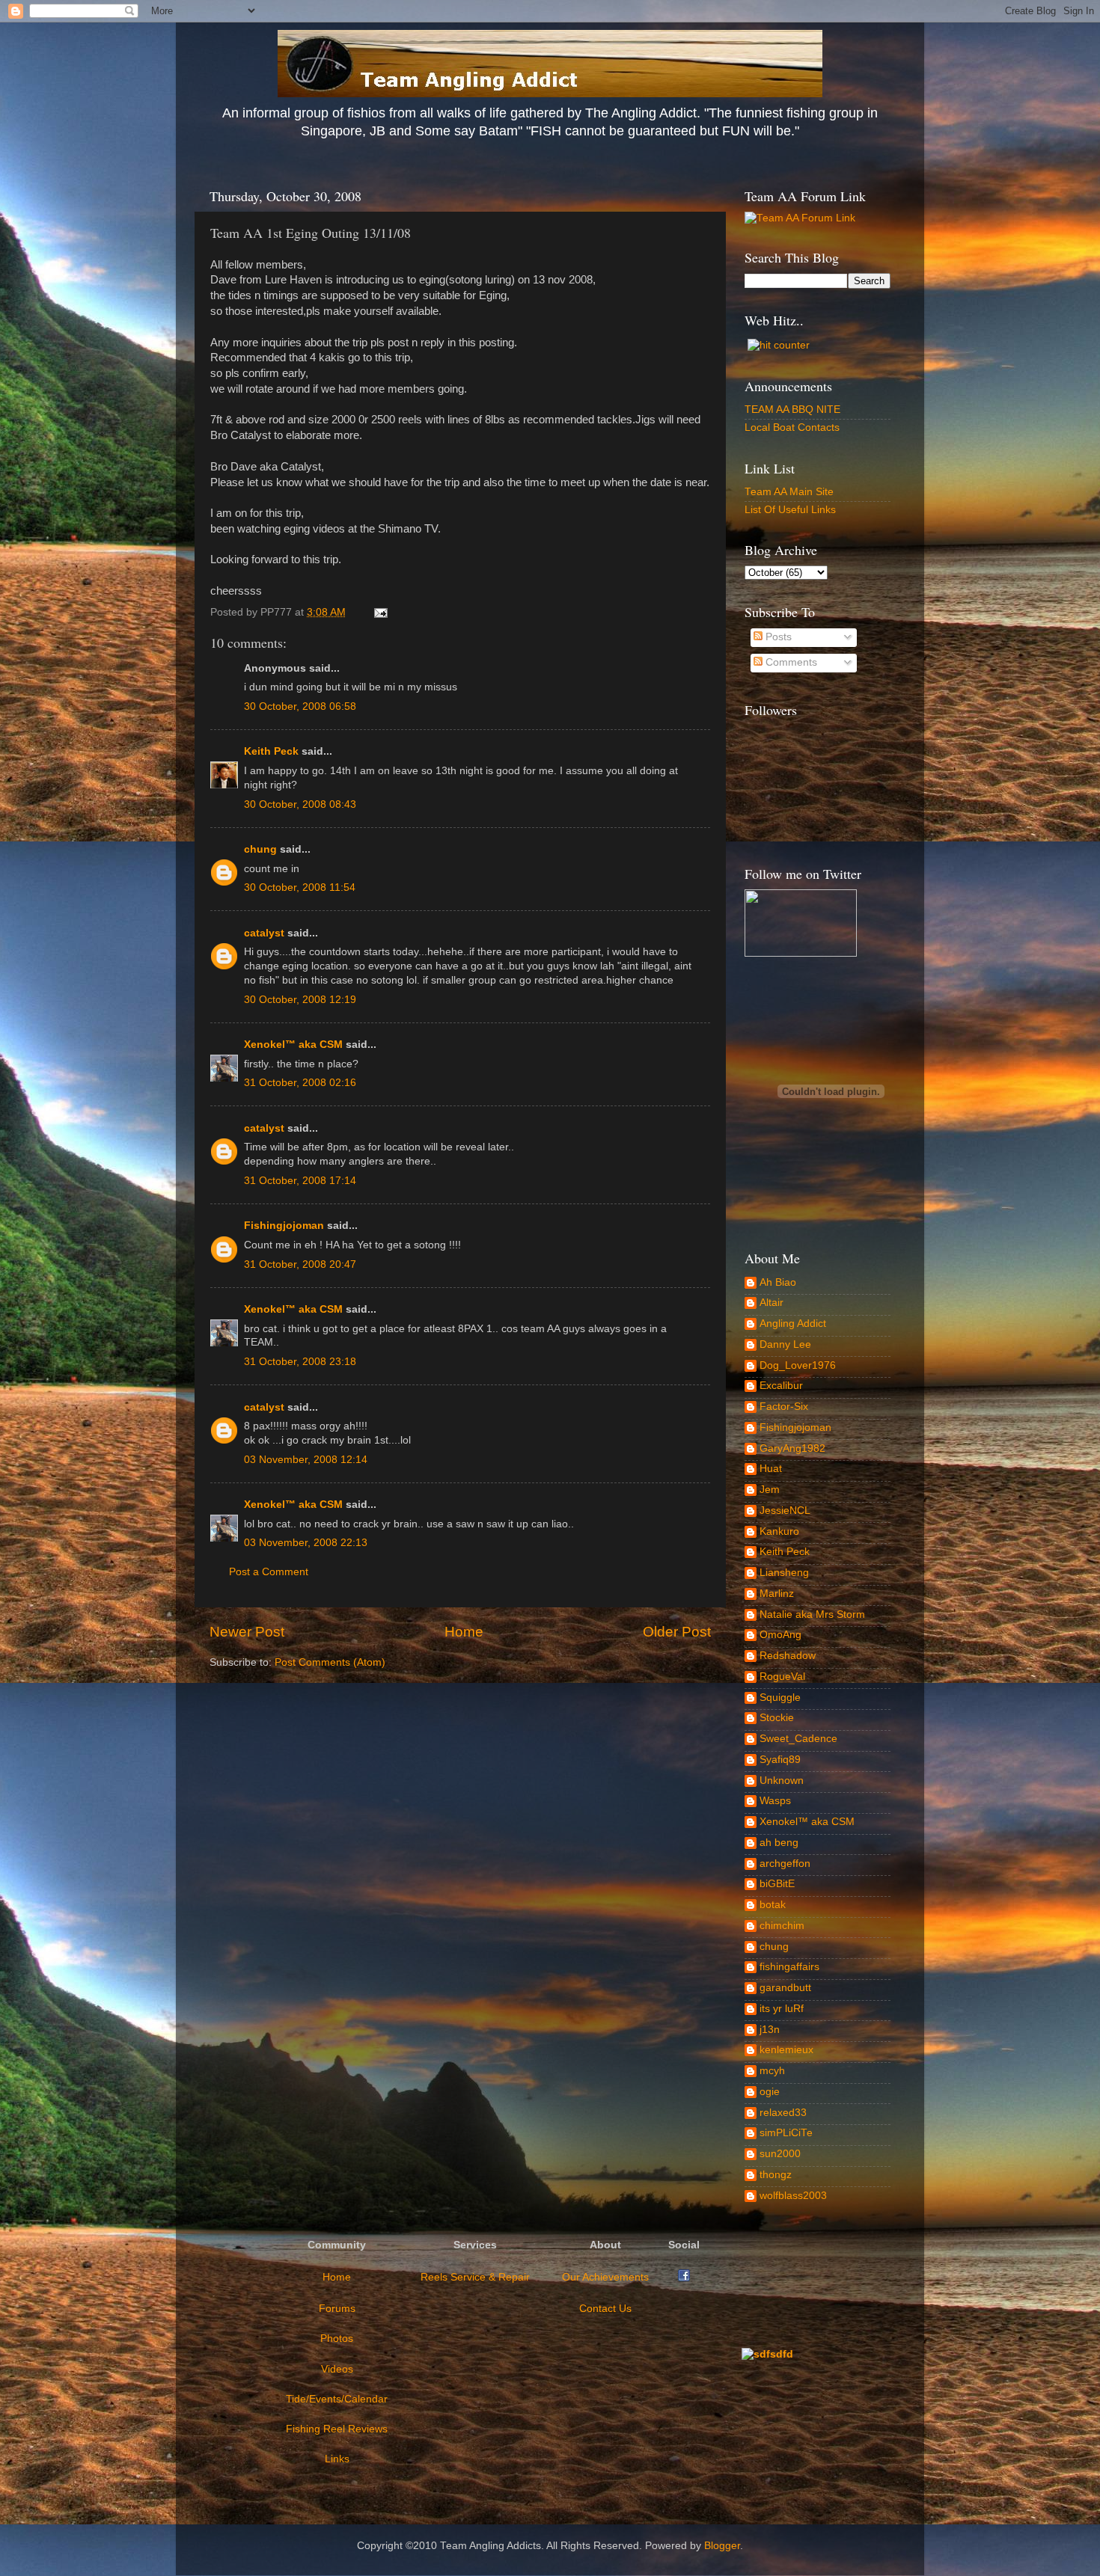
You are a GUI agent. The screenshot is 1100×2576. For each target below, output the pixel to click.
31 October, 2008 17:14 (300, 1181)
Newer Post (247, 1632)
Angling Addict (793, 1324)
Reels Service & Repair (475, 2277)
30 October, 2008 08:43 (300, 804)
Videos (337, 2369)
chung (260, 849)
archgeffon (785, 1864)
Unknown (782, 1781)
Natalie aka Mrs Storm (812, 1614)
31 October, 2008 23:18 (300, 1362)
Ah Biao (778, 1282)
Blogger (722, 2546)
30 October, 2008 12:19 (300, 1000)
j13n (770, 2030)
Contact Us (605, 2309)
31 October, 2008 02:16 (300, 1083)
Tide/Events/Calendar (337, 2399)
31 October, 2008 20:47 (300, 1264)
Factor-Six (784, 1407)
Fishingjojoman (284, 1226)
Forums (337, 2309)
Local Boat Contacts (792, 427)
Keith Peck (271, 751)
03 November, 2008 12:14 (306, 1460)
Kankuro (779, 1531)
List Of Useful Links (790, 510)
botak (773, 1905)
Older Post (677, 1632)
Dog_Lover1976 (798, 1365)
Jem (770, 1490)
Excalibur (781, 1386)
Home (464, 1632)
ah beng (779, 1843)
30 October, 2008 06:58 (300, 706)
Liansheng (784, 1573)
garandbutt (785, 1988)
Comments (790, 662)
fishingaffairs (789, 1967)
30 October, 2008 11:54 (300, 887)
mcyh (772, 2071)
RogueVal (782, 1677)
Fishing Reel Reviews (337, 2429)
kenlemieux (786, 2050)
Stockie (777, 1718)
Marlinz (777, 1594)
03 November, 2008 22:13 (306, 1543)
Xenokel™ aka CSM (293, 1045)
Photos (337, 2339)
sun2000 (780, 2154)
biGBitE (777, 1884)
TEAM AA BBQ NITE (792, 410)
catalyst (264, 933)
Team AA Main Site (789, 492)
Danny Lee (785, 1344)
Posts (777, 637)
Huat (771, 1469)
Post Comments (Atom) (330, 1662)
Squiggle (780, 1698)
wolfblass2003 (793, 2196)
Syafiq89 (780, 1760)
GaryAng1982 (792, 1448)
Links (337, 2459)
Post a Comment (269, 1572)
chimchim (782, 1926)
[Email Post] (378, 612)
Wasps (775, 1801)
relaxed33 (783, 2113)
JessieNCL (785, 1511)
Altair (771, 1303)
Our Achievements (605, 2277)
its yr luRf (782, 2009)
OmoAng (780, 1635)
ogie (770, 2092)
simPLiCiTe (786, 2133)
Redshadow (788, 1656)
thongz (776, 2175)
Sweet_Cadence (798, 1739)
